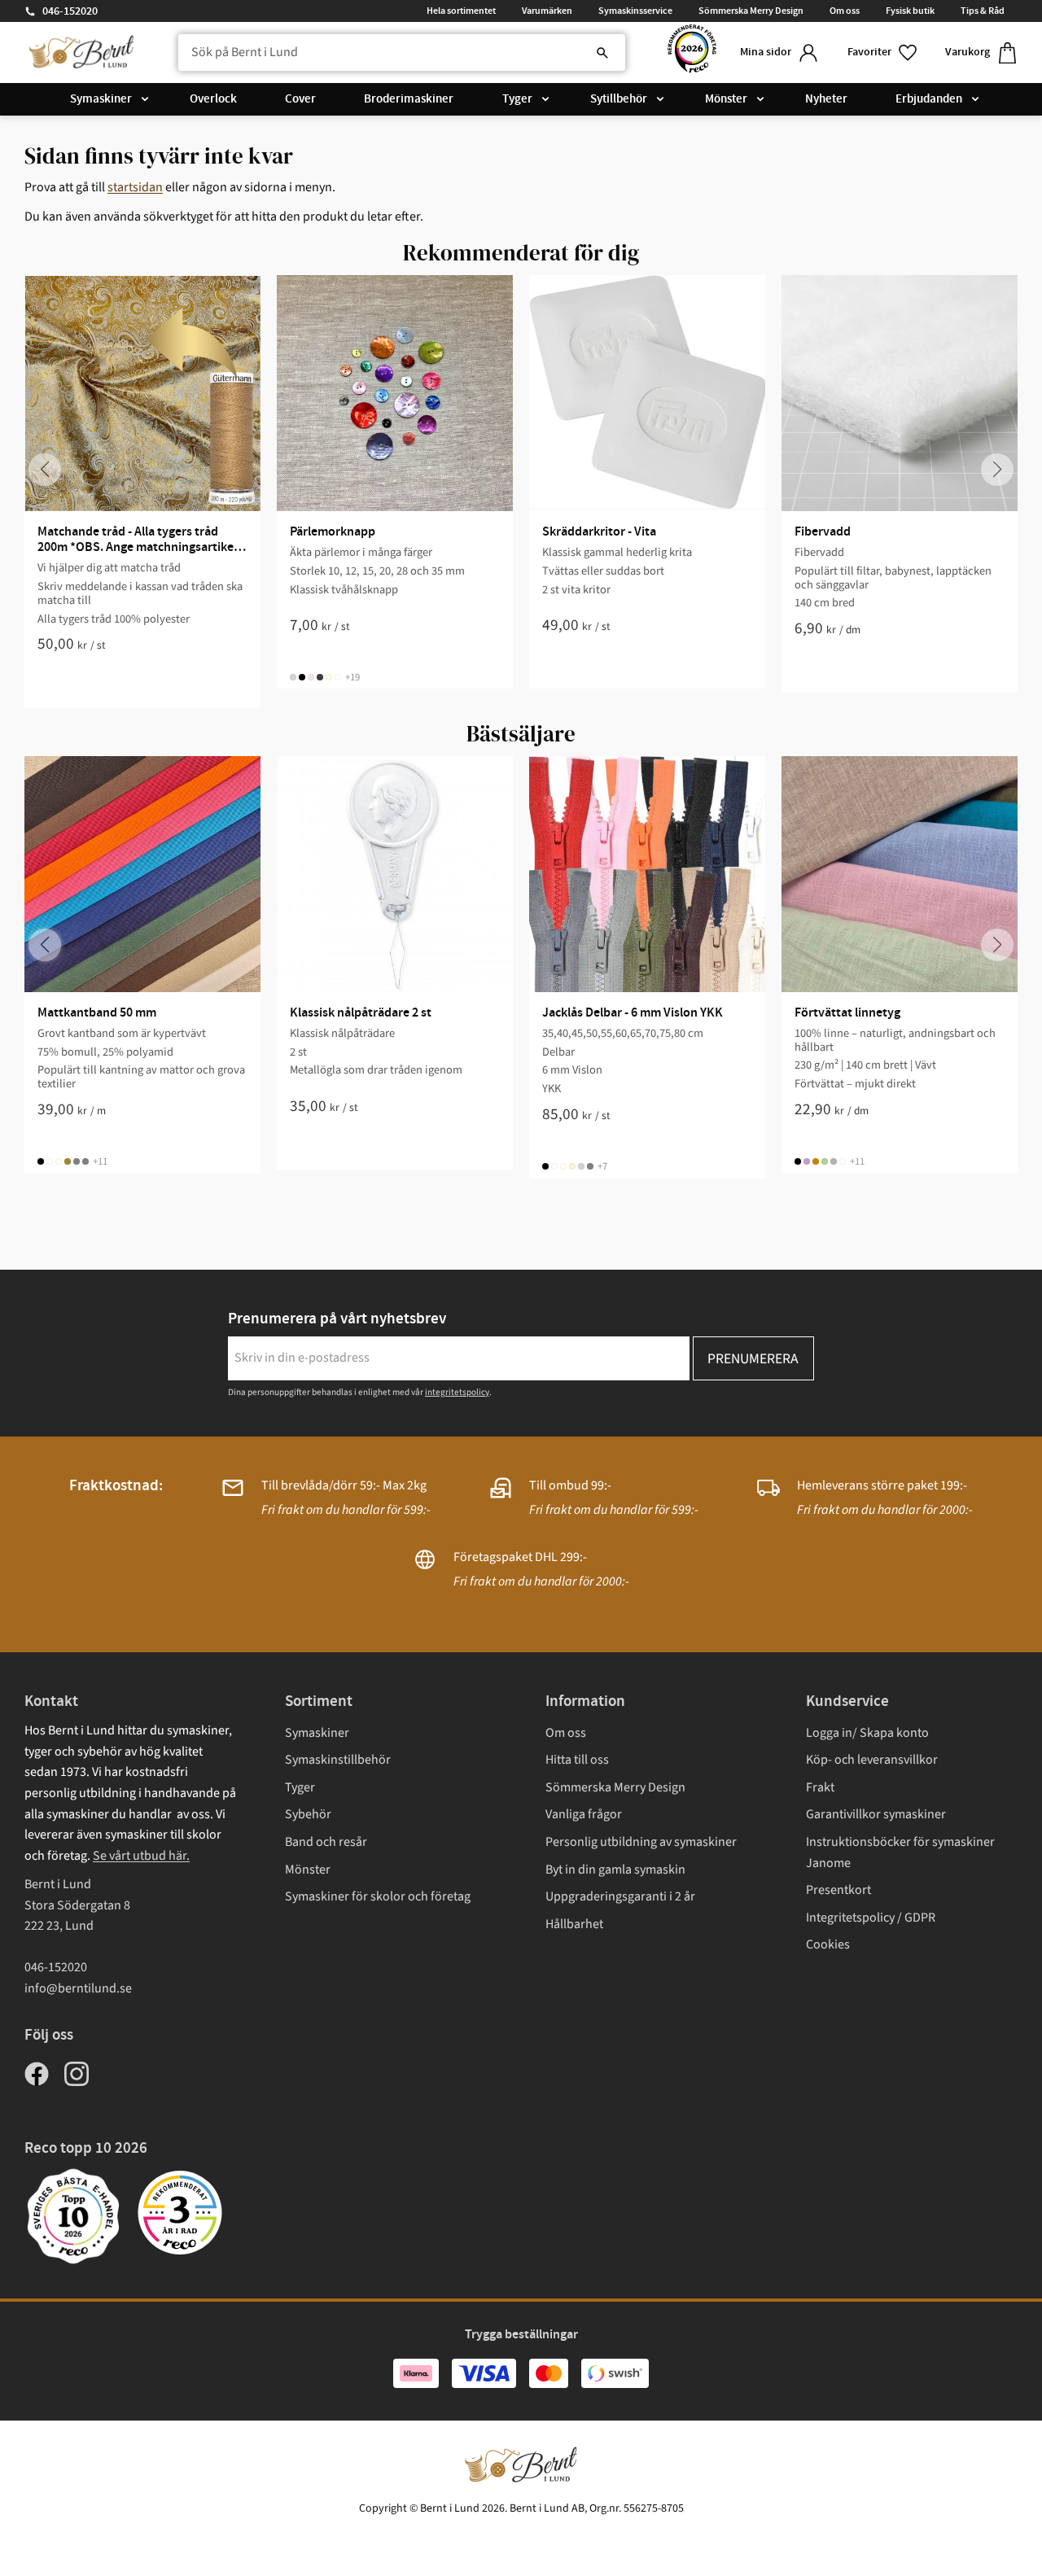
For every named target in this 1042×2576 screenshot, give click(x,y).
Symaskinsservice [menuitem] (635, 11)
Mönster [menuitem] (726, 99)
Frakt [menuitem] (820, 1787)
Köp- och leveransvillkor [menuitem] (872, 1760)
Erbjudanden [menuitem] (929, 99)
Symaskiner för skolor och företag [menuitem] (378, 1896)
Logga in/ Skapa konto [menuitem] (867, 1733)
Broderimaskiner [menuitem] (409, 99)
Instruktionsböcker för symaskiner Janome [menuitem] (900, 1852)
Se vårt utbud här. (141, 1856)
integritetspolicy (457, 1392)
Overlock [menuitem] (213, 99)
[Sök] (602, 53)
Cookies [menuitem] (828, 1944)
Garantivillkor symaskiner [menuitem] (876, 1814)
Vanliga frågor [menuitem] (584, 1814)
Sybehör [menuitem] (308, 1814)
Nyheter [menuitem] (826, 99)
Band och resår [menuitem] (326, 1842)
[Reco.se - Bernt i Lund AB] (692, 52)
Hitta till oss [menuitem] (577, 1760)
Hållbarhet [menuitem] (574, 1924)
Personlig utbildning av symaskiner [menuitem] (641, 1842)
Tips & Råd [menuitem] (983, 11)
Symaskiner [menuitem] (101, 99)
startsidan (135, 187)
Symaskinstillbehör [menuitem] (338, 1760)
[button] (883, 52)
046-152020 (70, 11)
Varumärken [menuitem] (547, 11)
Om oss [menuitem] (845, 11)
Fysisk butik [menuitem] (910, 11)
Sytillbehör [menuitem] (619, 99)
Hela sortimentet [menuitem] (461, 11)
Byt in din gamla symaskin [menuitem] (615, 1870)
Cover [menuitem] (300, 99)
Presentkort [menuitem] (838, 1890)
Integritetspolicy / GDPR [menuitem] (871, 1918)
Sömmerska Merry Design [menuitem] (751, 11)
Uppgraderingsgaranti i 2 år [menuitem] (620, 1896)
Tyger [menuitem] (517, 99)
